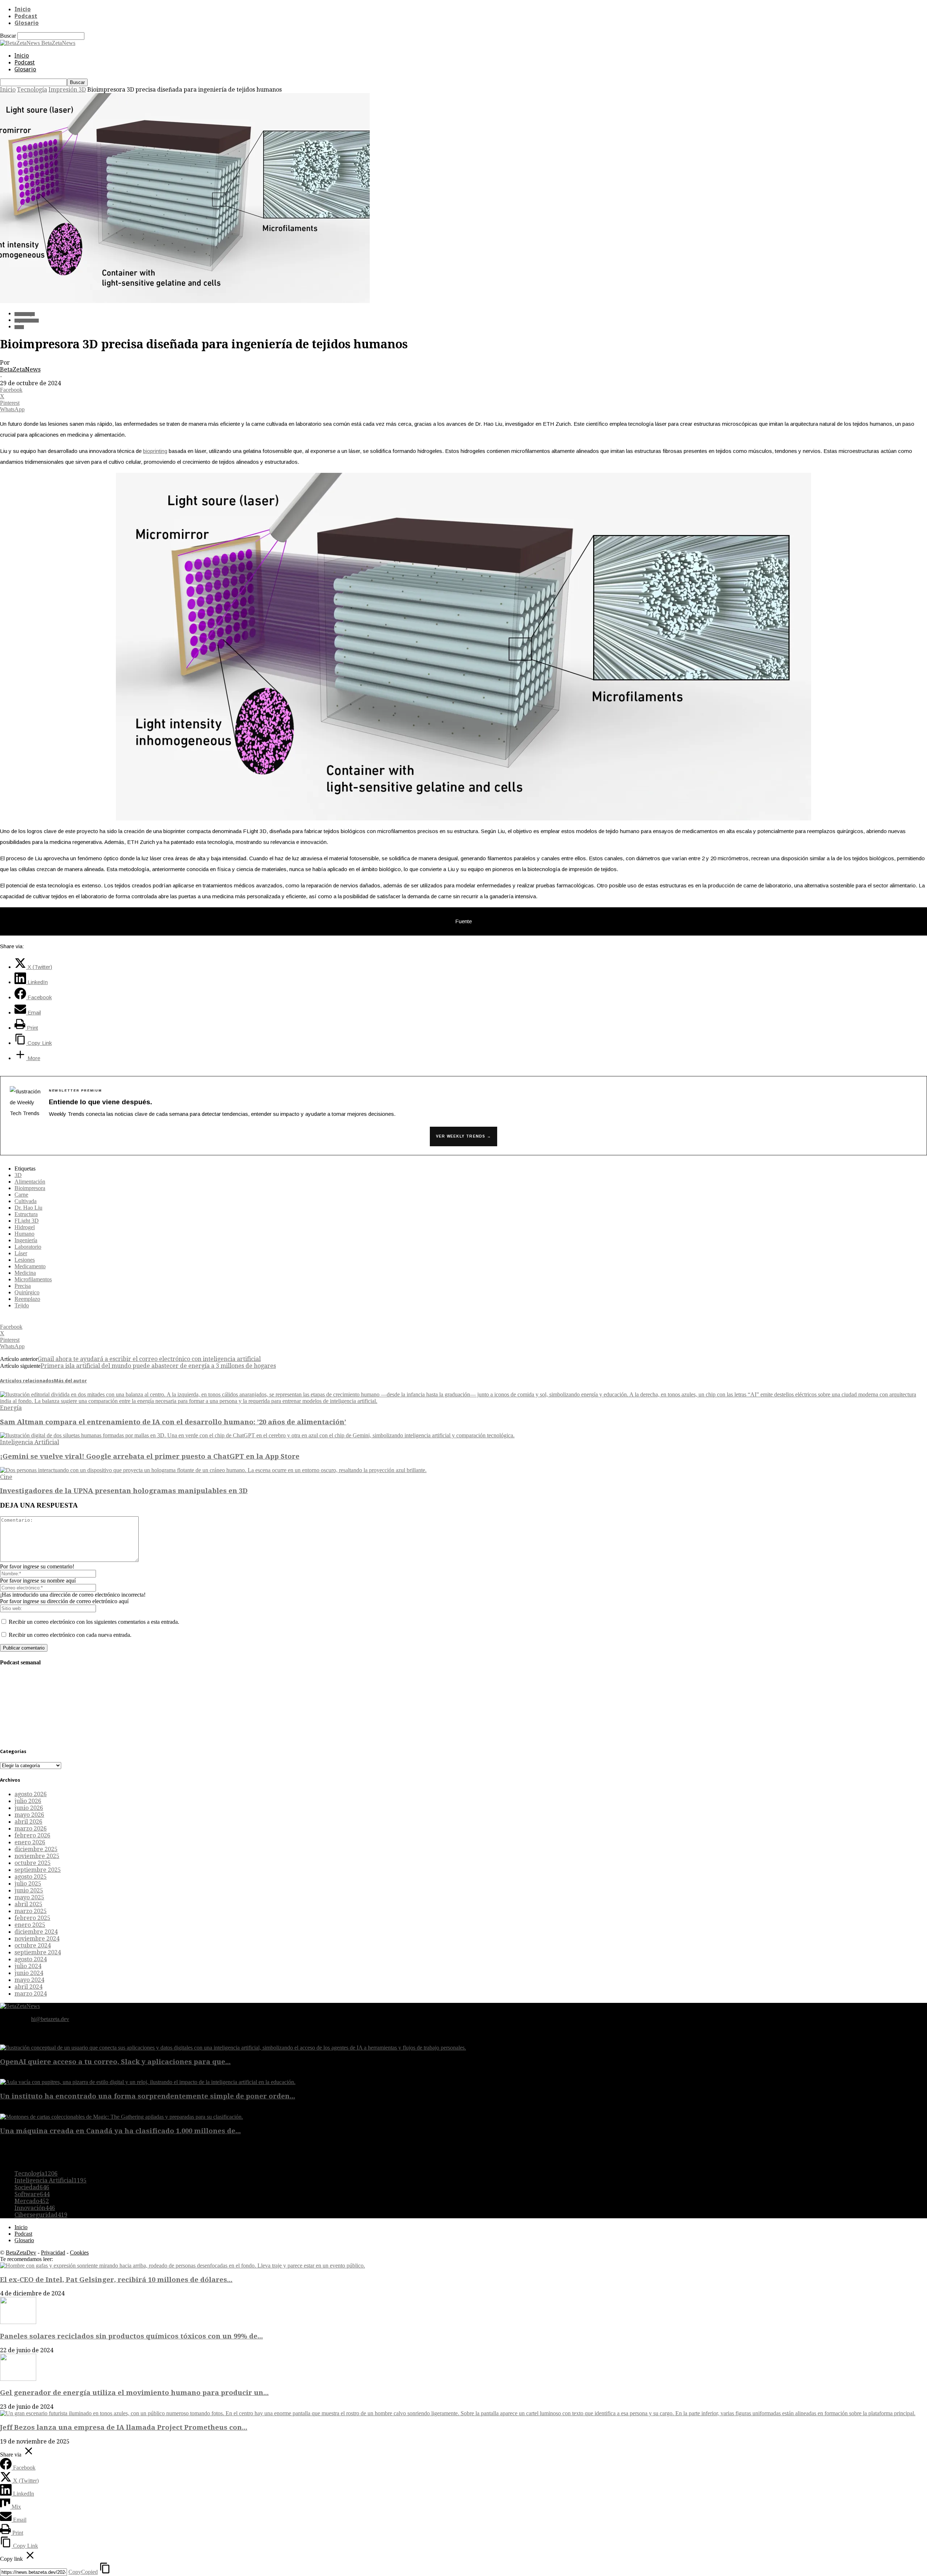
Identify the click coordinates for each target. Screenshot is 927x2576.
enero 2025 (30, 1925)
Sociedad (32, 2187)
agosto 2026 (31, 1794)
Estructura (26, 1214)
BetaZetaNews (20, 369)
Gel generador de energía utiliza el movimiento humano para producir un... (134, 2393)
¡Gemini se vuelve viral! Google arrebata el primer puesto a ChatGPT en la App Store (150, 1456)
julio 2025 (28, 1884)
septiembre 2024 (38, 1952)
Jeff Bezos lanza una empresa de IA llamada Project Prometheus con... (124, 2427)
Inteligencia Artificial (30, 1442)
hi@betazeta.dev (50, 2019)
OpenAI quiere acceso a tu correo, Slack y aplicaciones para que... (115, 2062)
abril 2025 (28, 1904)
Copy (83, 2572)
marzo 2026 (31, 1829)
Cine (6, 1477)
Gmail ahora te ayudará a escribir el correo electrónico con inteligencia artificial (149, 1359)
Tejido (22, 1305)
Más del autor (70, 1381)
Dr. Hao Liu (28, 1208)
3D (18, 1175)
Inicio (23, 9)
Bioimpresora (30, 1188)
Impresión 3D (67, 90)
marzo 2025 (31, 1911)
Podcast (26, 16)
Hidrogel (25, 1227)
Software (32, 2194)
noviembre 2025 (37, 1856)
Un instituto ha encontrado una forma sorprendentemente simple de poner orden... (148, 2096)
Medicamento (30, 1266)
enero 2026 (30, 1842)
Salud (19, 327)
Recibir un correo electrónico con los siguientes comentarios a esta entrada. (94, 1622)
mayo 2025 (29, 1897)
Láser (21, 1253)
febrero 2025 (32, 1918)
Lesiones (25, 1260)
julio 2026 (28, 1801)
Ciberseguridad (41, 2215)
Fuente (463, 921)
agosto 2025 (31, 1877)
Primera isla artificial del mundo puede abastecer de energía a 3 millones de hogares (158, 1366)
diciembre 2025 (36, 1849)
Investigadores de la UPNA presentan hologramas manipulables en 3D (124, 1491)
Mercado (32, 2201)
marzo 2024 (31, 1994)
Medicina (25, 1273)
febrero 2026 (32, 1835)
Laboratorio (28, 1247)
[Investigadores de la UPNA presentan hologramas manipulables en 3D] (213, 1470)
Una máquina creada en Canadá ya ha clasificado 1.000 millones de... (120, 2131)
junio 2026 (29, 1808)
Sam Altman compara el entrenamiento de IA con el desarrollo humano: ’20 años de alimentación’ (173, 1422)
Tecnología (32, 90)
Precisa (23, 1286)
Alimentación (30, 1182)
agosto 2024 (31, 1959)
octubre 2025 (33, 1863)
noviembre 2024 (37, 1939)
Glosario (27, 23)
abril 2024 (28, 1987)
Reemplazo (27, 1299)
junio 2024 (29, 1973)
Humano (24, 1234)
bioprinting (155, 451)
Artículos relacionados (27, 1381)
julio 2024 (28, 1966)
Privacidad (53, 2253)
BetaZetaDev (21, 2253)
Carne (21, 1195)
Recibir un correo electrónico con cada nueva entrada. (70, 1635)
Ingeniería (26, 1240)
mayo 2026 (29, 1815)
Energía (11, 1408)
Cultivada (26, 1201)
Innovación (35, 2208)
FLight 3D (27, 1221)
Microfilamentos (33, 1279)
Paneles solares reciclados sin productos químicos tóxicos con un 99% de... (131, 2336)
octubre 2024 (33, 1945)
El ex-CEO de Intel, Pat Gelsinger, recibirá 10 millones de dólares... (116, 2280)
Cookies (79, 2253)
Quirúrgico (27, 1292)
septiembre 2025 (38, 1870)
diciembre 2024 (36, 1932)
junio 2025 (29, 1890)
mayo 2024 (29, 1980)
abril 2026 (28, 1822)
